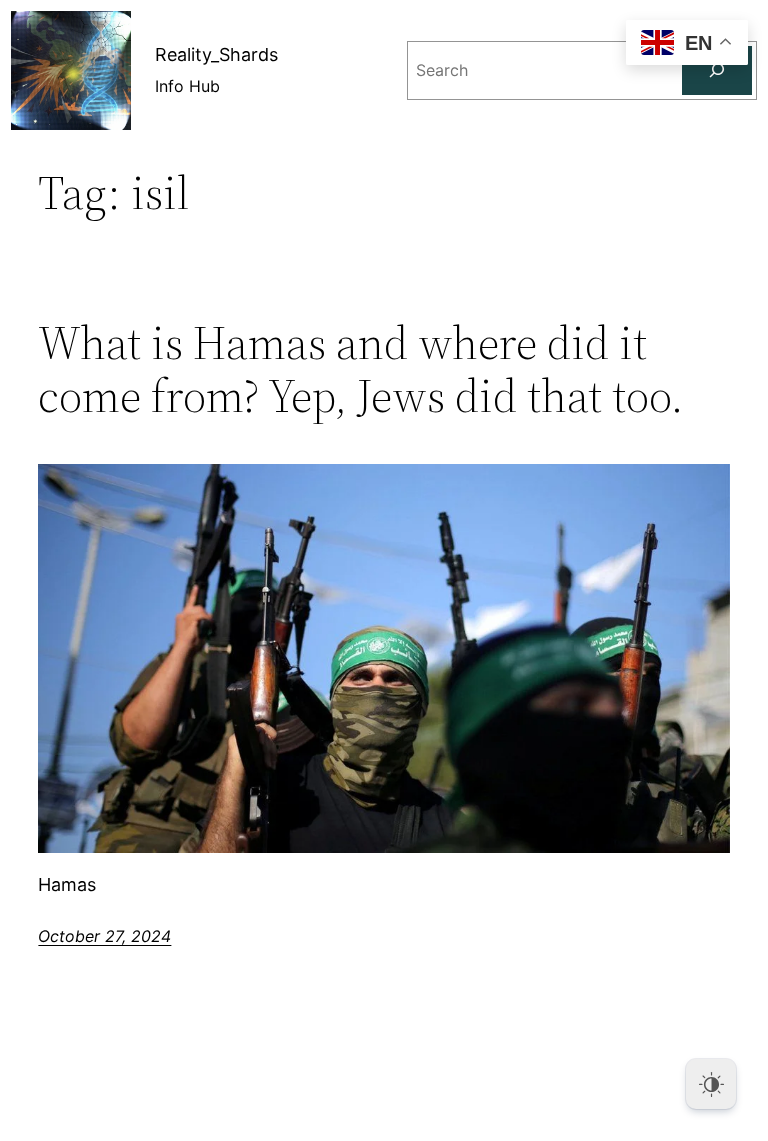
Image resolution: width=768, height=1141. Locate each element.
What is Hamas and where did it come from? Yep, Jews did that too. (361, 369)
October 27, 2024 (104, 936)
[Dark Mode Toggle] (711, 1084)
